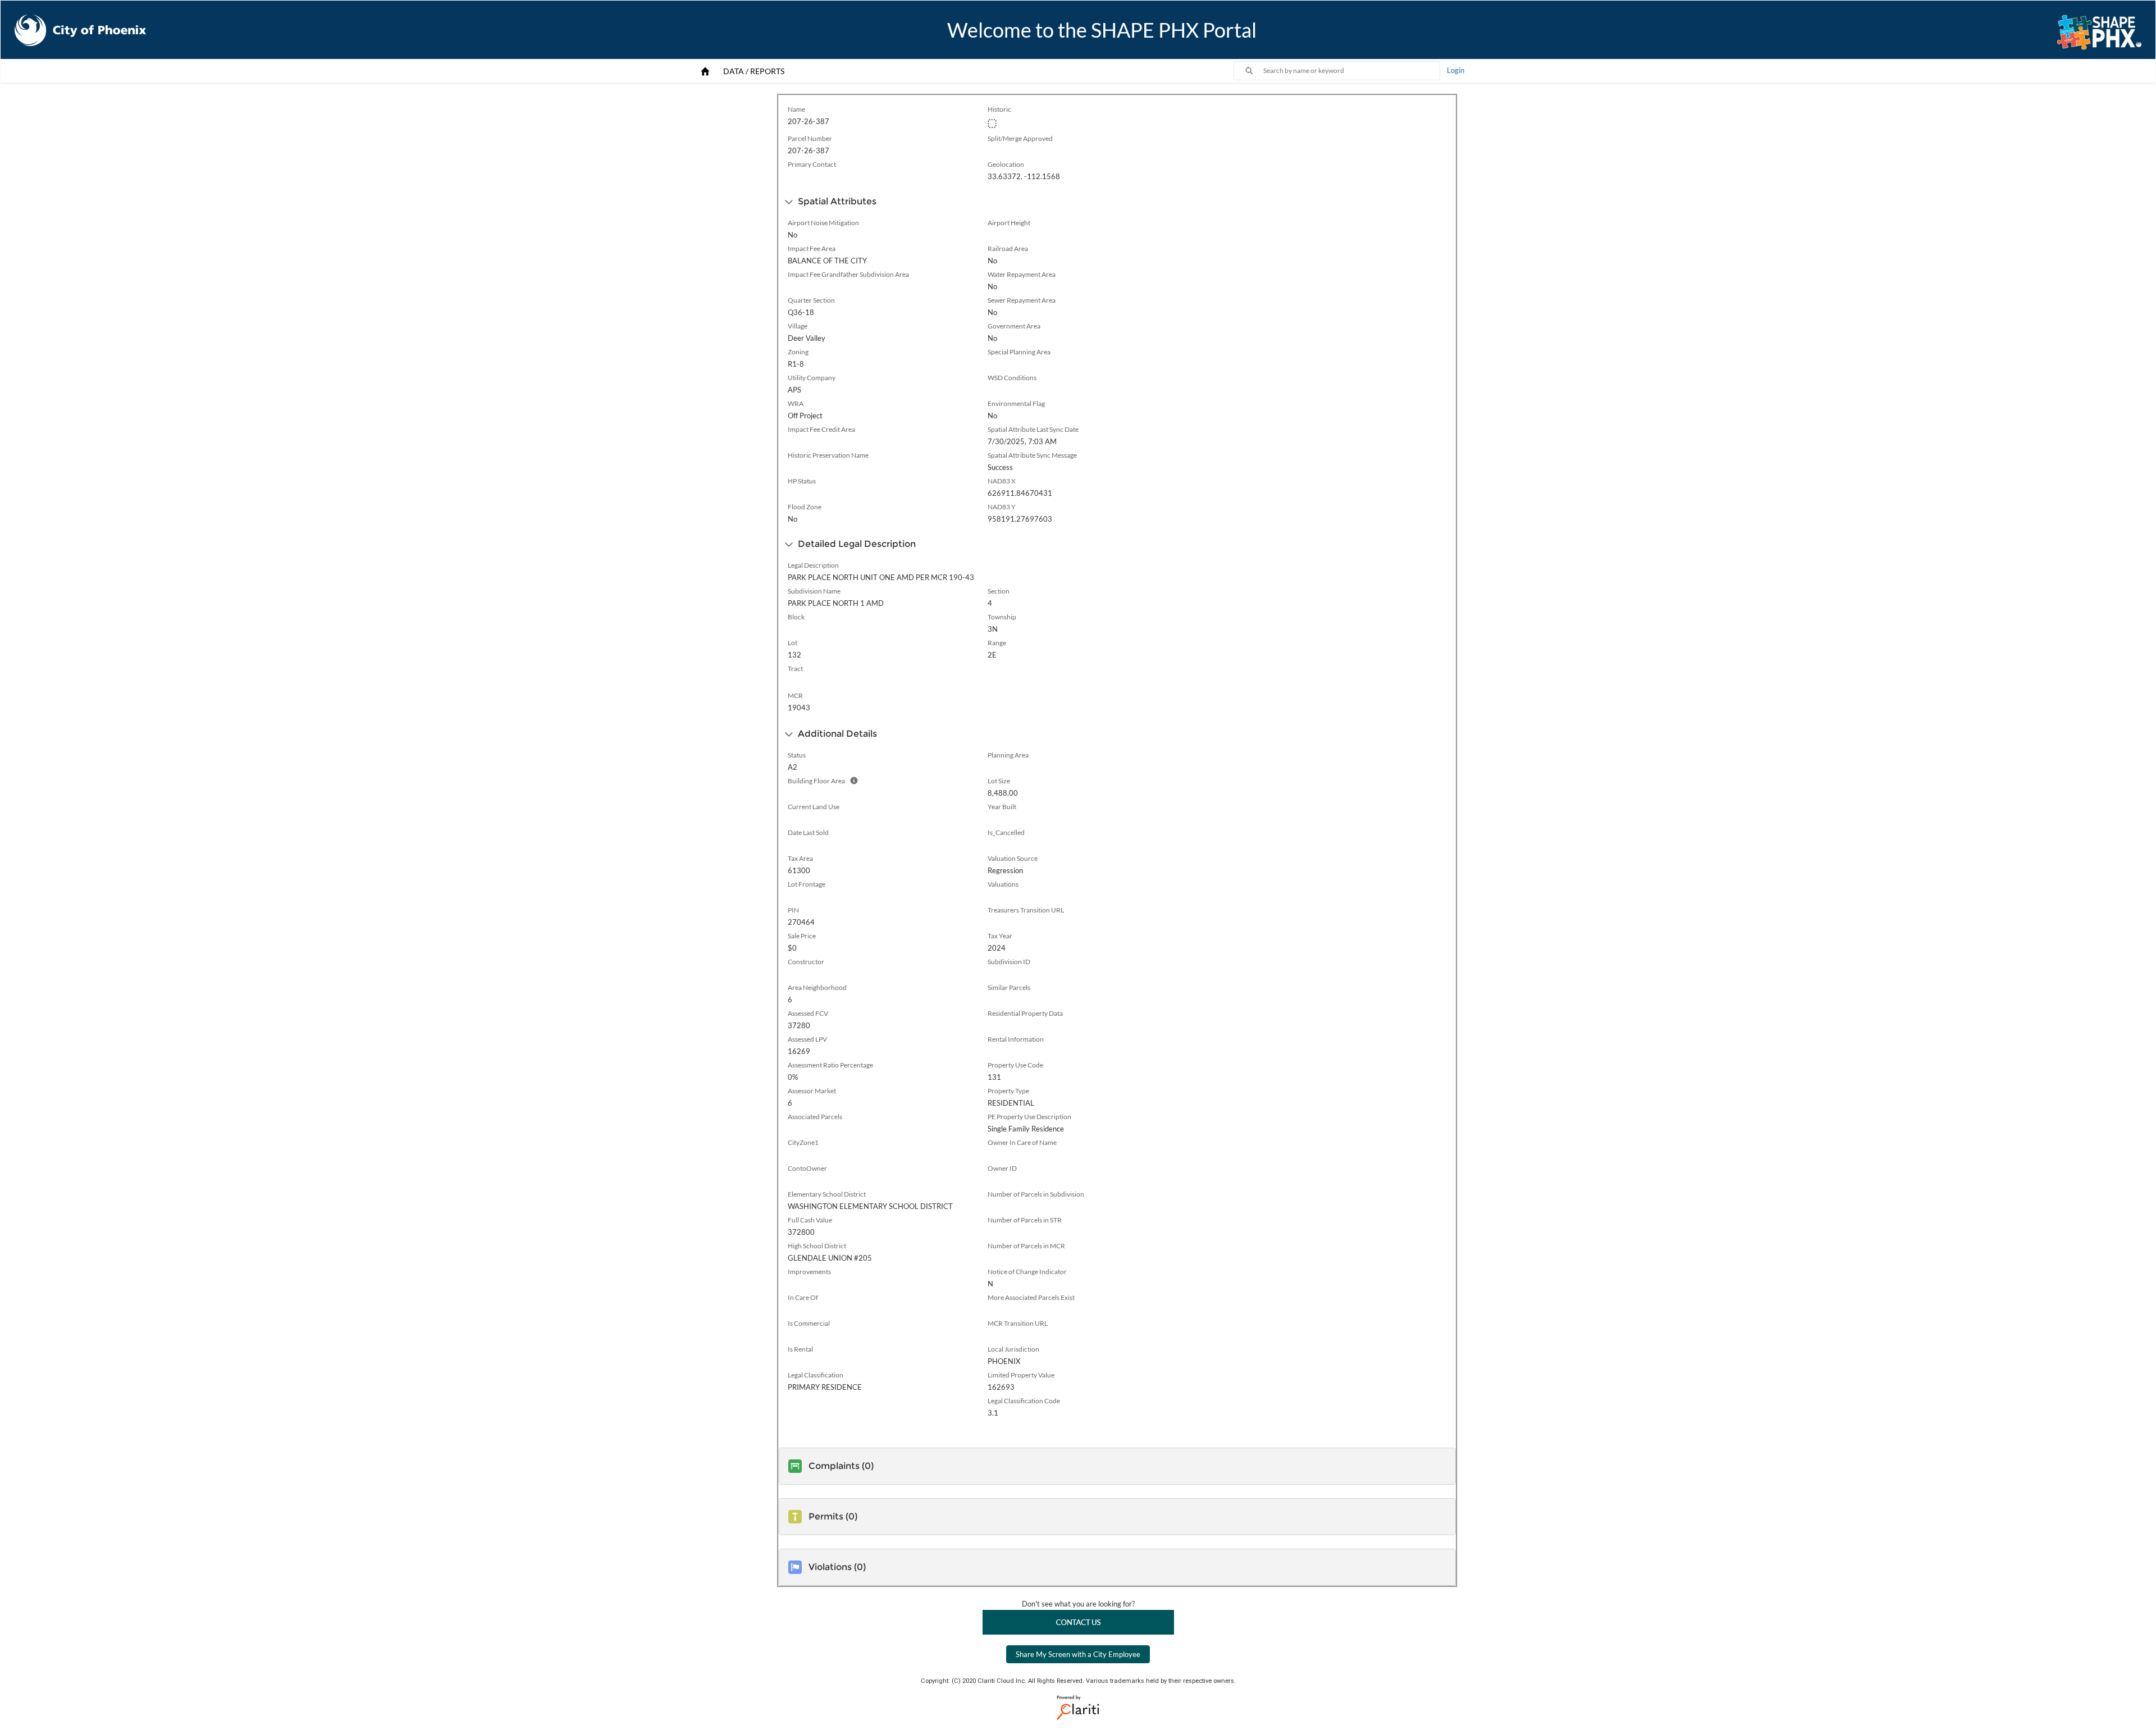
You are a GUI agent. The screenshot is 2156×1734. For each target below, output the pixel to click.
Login (1456, 70)
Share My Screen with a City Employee (1078, 1654)
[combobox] (1351, 71)
